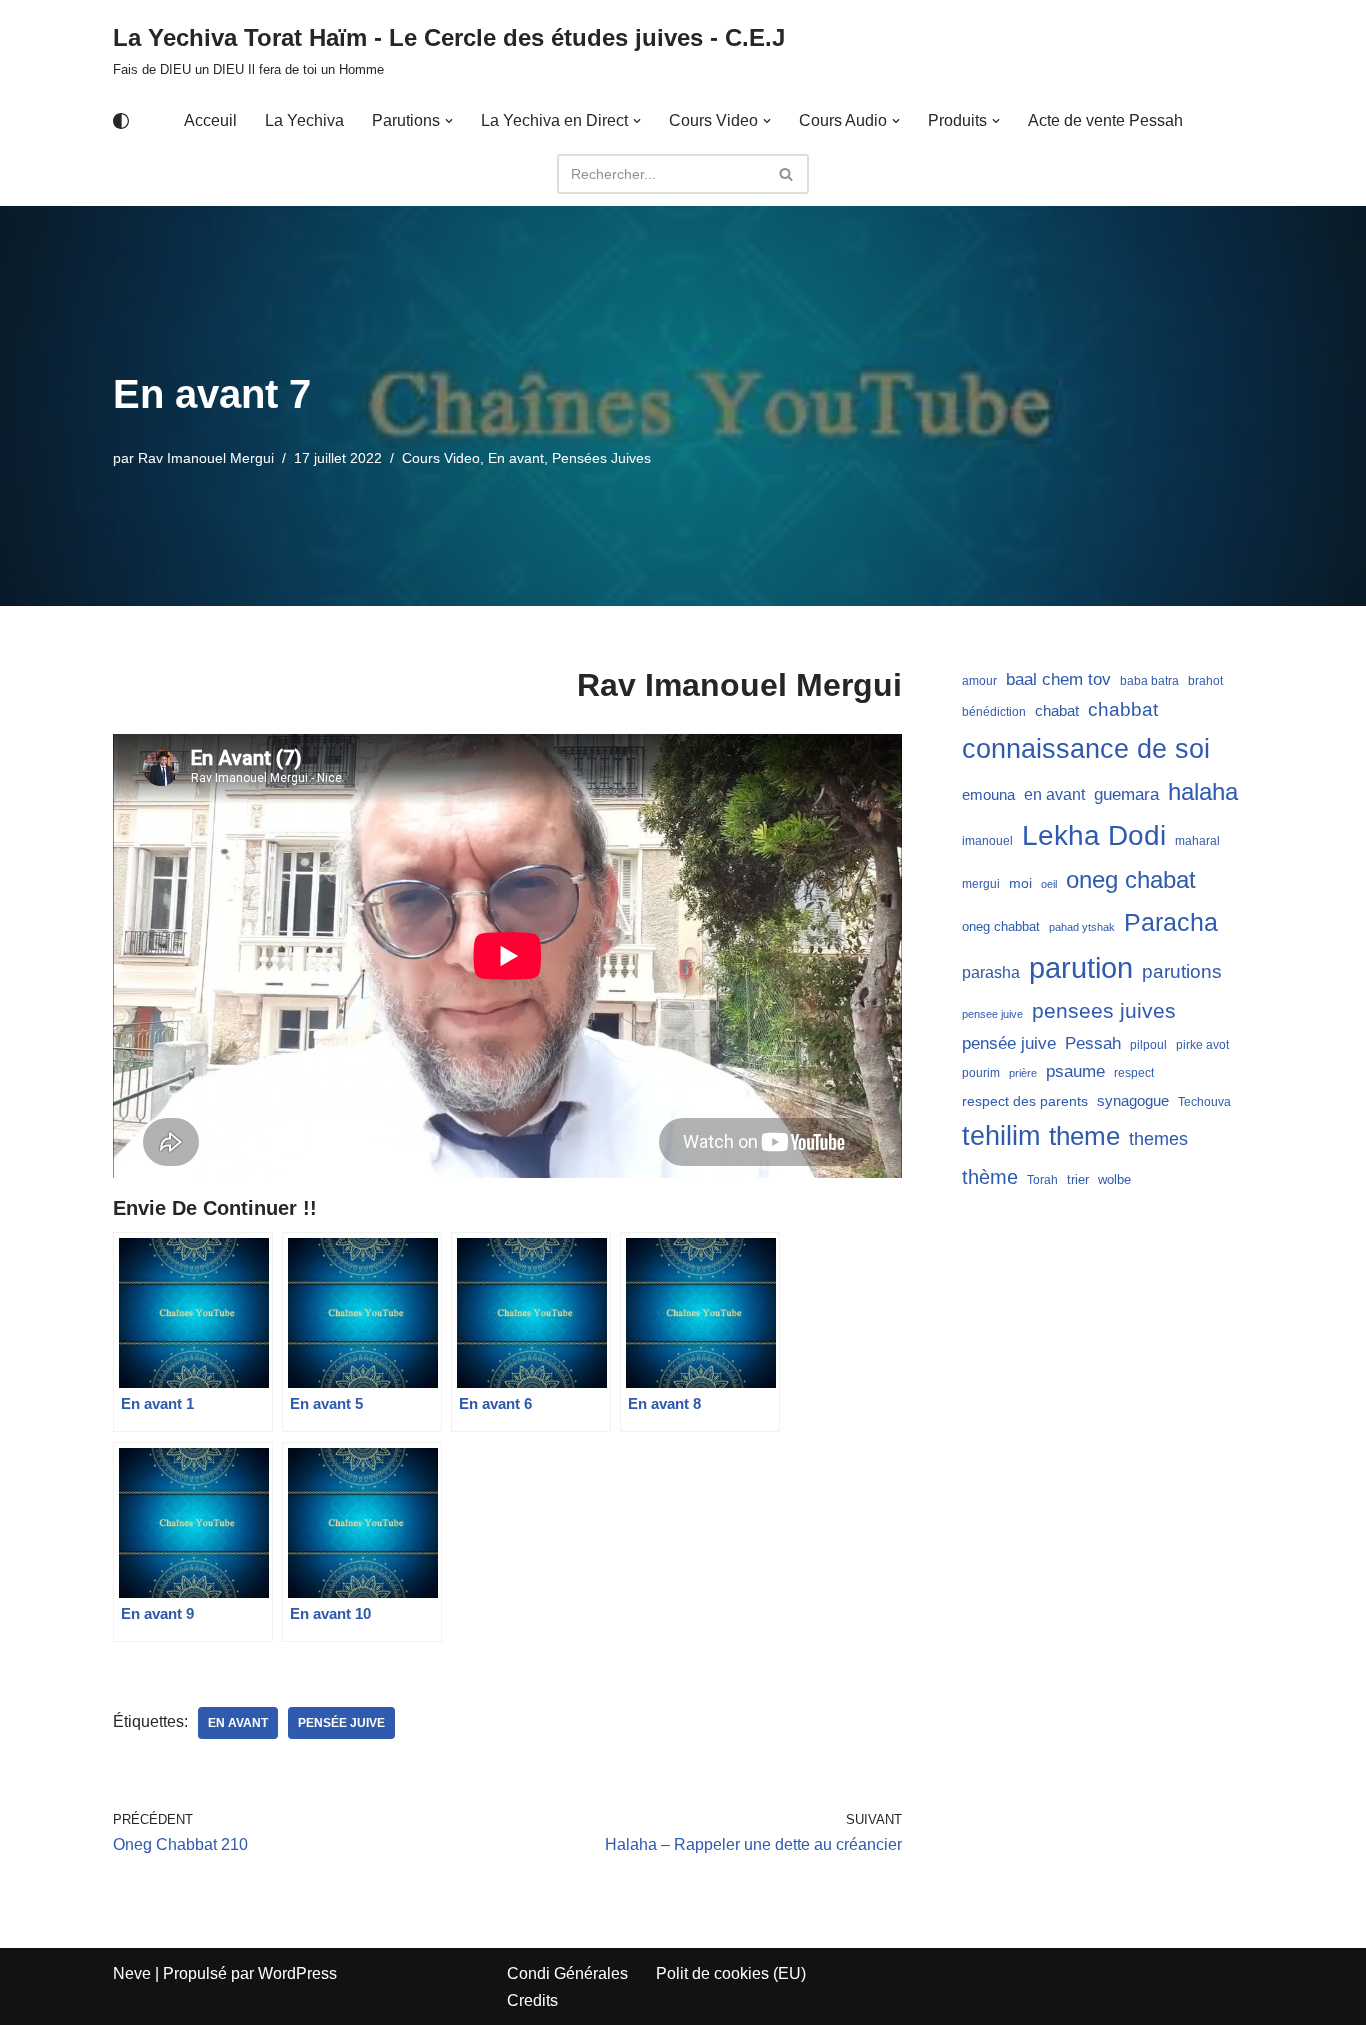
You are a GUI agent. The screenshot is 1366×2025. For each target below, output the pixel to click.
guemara (1126, 794)
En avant (516, 458)
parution (1081, 967)
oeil (1049, 884)
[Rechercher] (786, 174)
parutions (1182, 971)
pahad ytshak (1082, 927)
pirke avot (1202, 1045)
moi (1020, 883)
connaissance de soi (1086, 748)
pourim (981, 1073)
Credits (532, 2000)
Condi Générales (567, 1973)
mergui (981, 884)
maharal (1197, 841)
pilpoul (1148, 1045)
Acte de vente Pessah (1105, 120)
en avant (238, 1723)
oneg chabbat (1001, 926)
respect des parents (1025, 1101)
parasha (991, 972)
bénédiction (994, 712)
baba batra (1149, 681)
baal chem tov (1058, 679)
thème (990, 1177)
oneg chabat (1131, 879)
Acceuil (210, 120)
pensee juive (992, 1014)
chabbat (1123, 709)
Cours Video (441, 458)
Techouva (1204, 1102)
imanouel (987, 841)
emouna (988, 795)
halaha (1203, 791)
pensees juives (1104, 1010)
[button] (449, 121)
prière (1023, 1073)
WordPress (297, 1973)
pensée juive (341, 1723)
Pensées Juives (601, 458)
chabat (1057, 711)
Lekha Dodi (1094, 835)
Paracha (1171, 922)
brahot (1205, 681)
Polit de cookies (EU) (731, 1973)
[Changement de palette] (121, 121)
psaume (1075, 1071)
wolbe (1114, 1179)
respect (1134, 1073)
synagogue (1133, 1101)
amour (979, 681)
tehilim (1001, 1136)
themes (1158, 1139)
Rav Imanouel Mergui (206, 458)
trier (1078, 1179)
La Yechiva (304, 120)
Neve (132, 1973)
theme (1084, 1136)
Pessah (1093, 1043)
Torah (1042, 1180)
